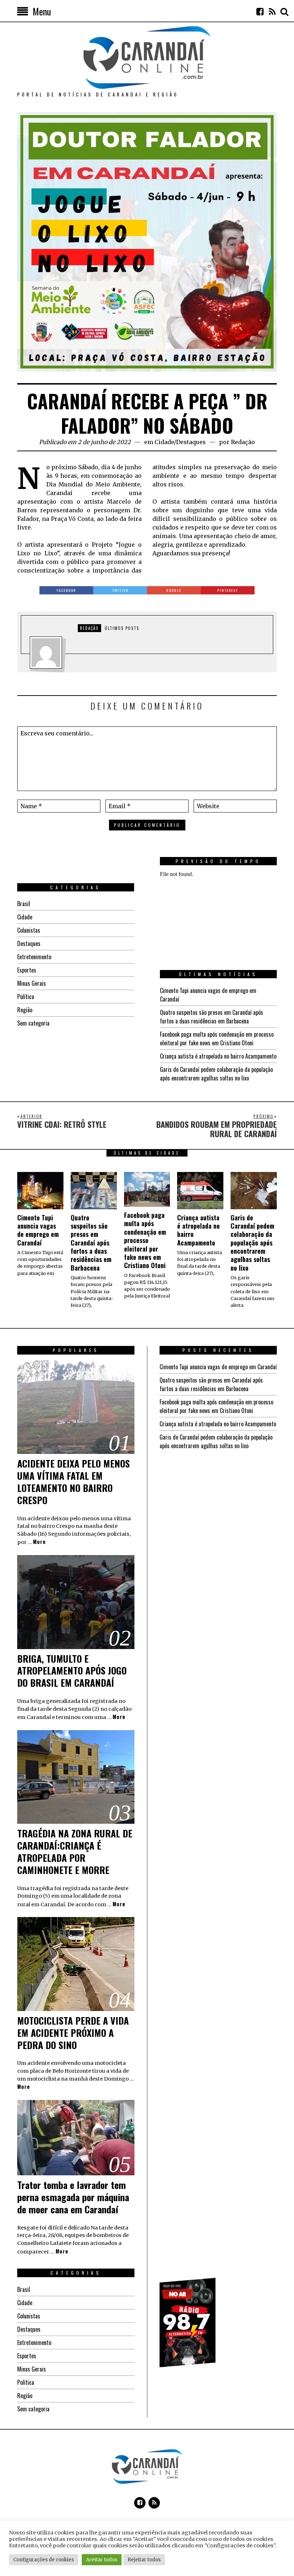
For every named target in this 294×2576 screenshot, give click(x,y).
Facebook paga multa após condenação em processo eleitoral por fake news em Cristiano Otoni (217, 1039)
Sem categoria (33, 1023)
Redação (243, 442)
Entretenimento (34, 957)
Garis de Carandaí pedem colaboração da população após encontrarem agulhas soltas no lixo (216, 1074)
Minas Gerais (32, 983)
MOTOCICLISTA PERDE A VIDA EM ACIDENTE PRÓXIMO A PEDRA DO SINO (73, 2033)
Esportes (27, 970)
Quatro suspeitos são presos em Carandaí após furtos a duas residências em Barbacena (212, 1017)
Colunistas (29, 930)
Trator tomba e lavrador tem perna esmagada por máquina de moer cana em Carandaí (73, 2197)
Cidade (164, 442)
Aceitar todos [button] (102, 2560)
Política (26, 997)
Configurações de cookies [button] (44, 2560)
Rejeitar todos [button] (144, 2560)
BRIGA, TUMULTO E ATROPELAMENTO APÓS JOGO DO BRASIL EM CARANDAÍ (72, 1671)
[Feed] (272, 11)
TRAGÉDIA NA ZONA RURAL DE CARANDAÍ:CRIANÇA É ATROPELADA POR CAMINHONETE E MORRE (75, 1851)
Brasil (24, 904)
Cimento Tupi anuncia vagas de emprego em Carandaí (38, 1230)
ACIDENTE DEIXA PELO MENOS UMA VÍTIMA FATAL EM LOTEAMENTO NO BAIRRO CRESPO (73, 1482)
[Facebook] (260, 11)
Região (25, 1010)
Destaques (191, 442)
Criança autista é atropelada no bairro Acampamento (218, 1056)
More (39, 1542)
